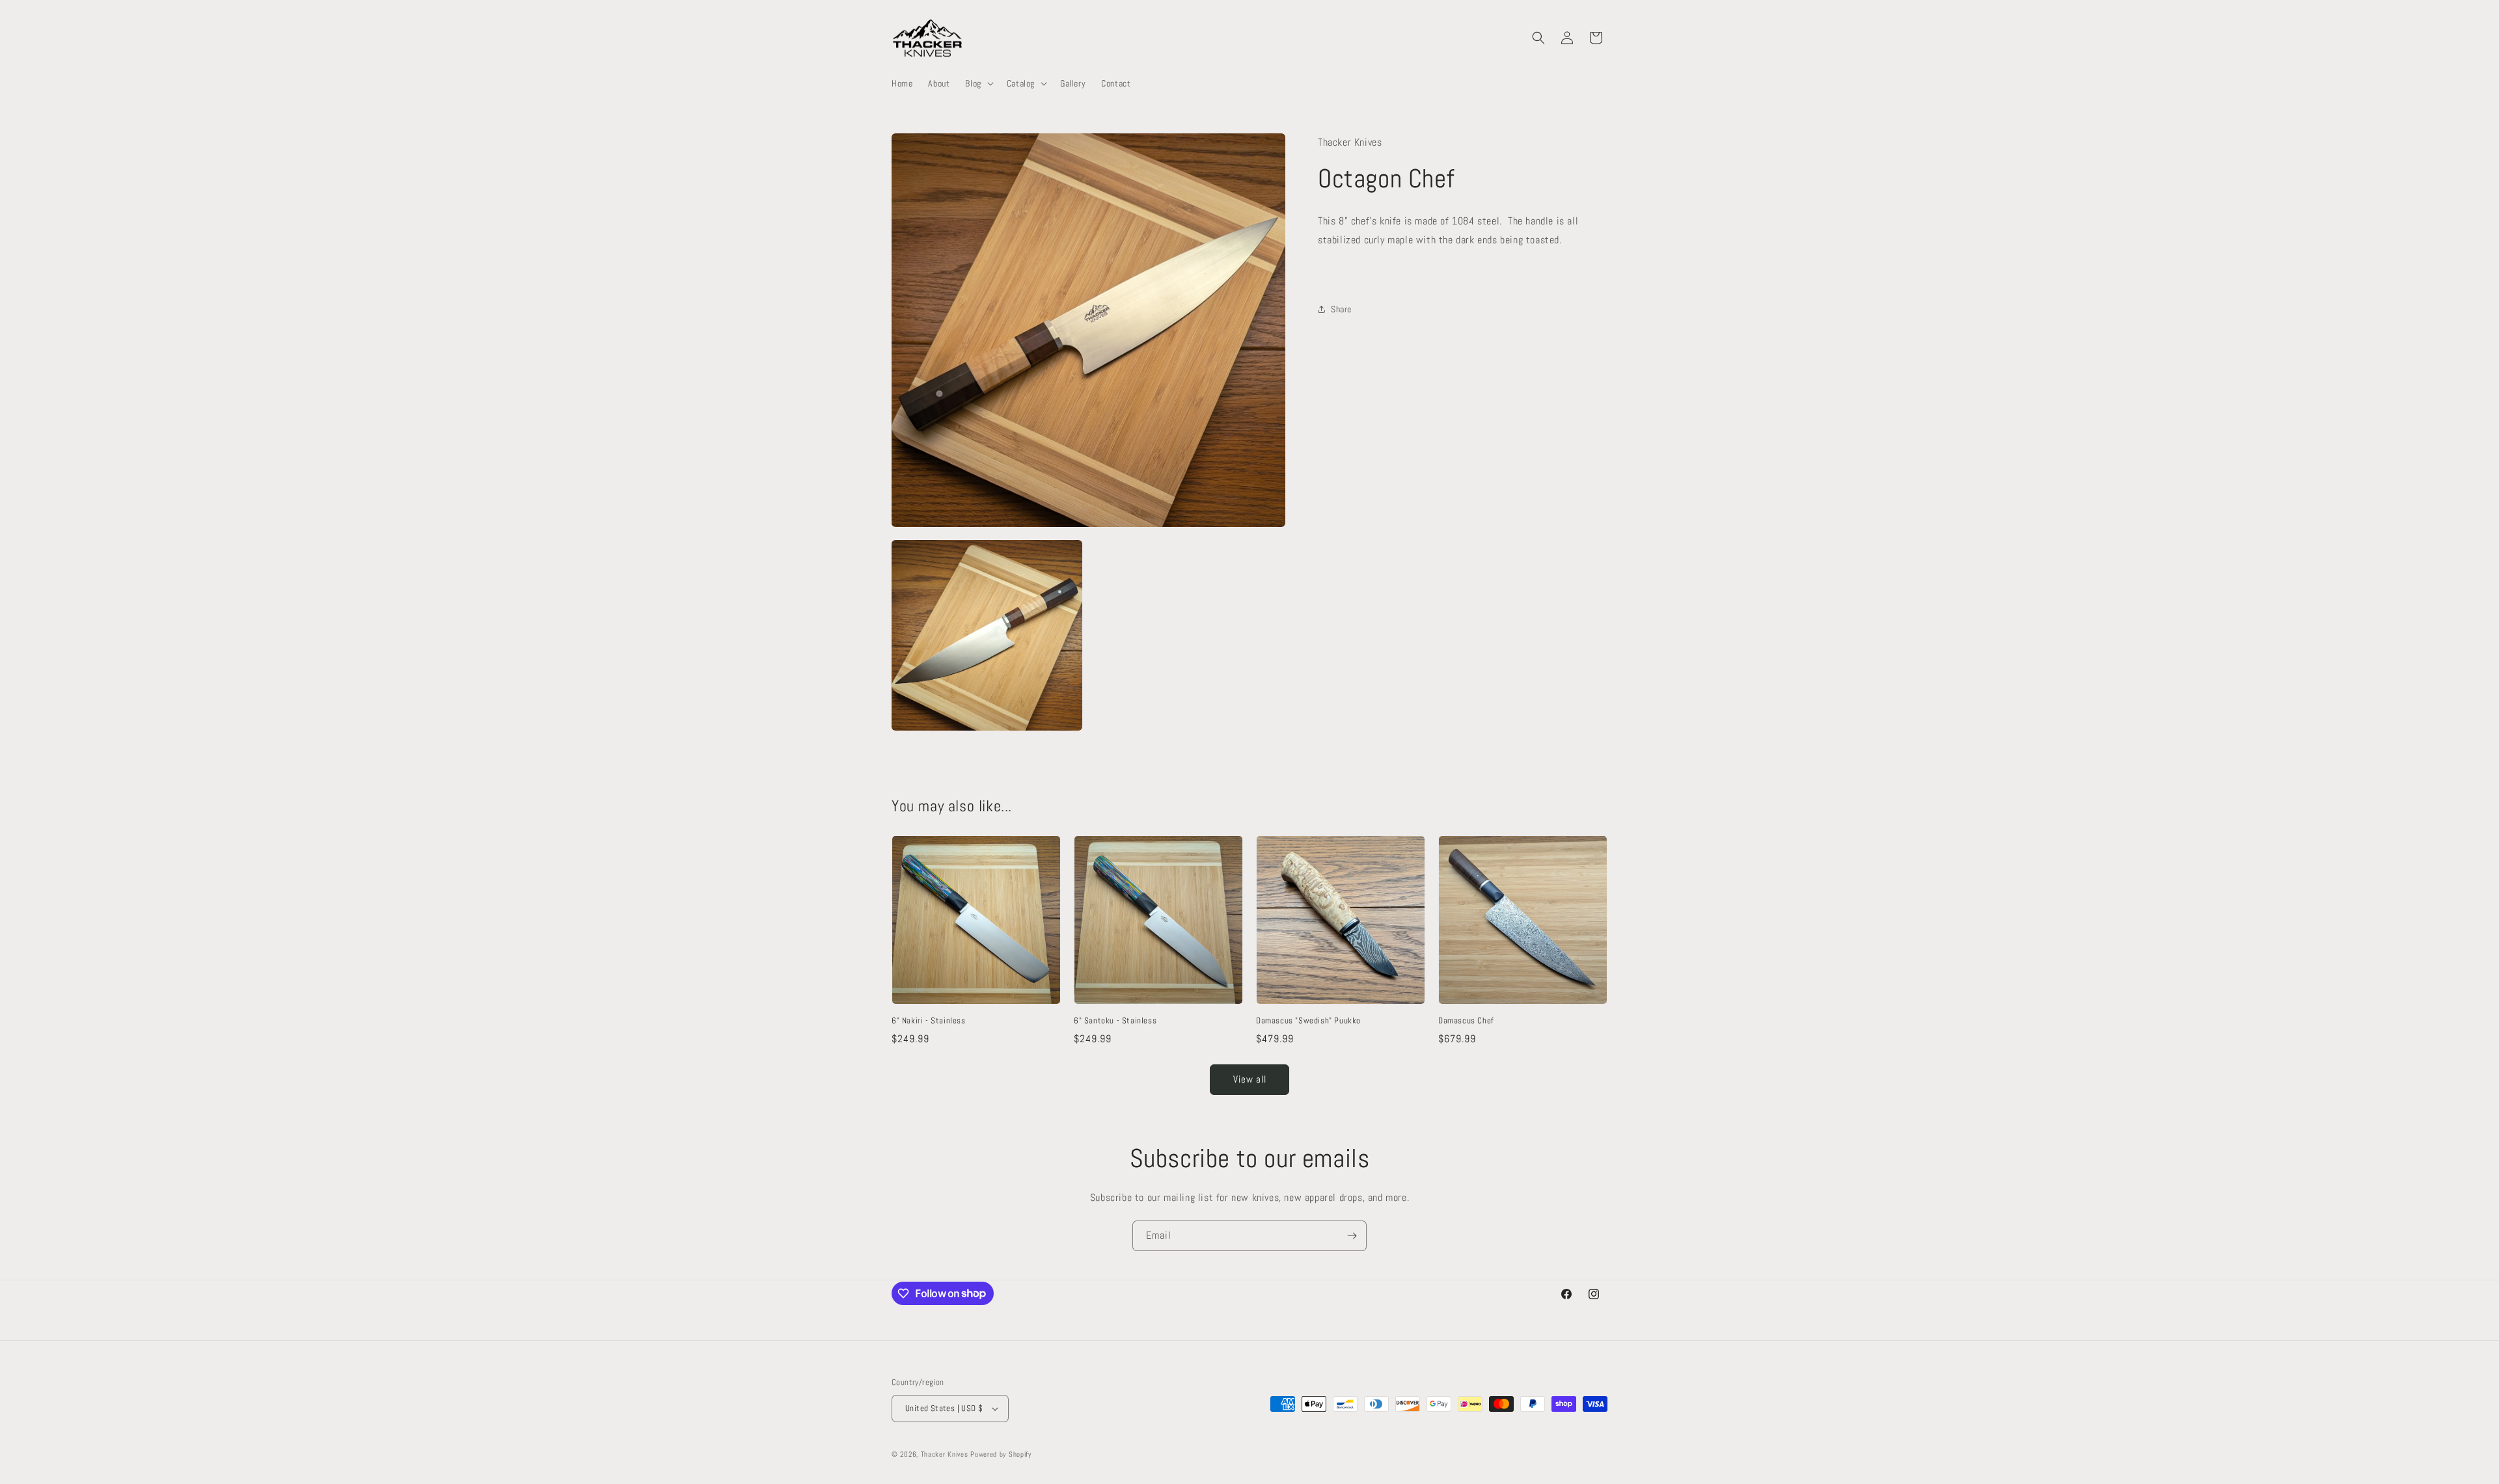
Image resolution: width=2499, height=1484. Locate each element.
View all (1250, 1079)
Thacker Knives (945, 1454)
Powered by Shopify (1001, 1454)
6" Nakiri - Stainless (929, 1021)
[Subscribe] (1352, 1236)
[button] (978, 83)
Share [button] (1341, 309)
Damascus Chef (1466, 1021)
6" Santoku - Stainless (1115, 1021)
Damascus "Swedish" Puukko (1308, 1021)
